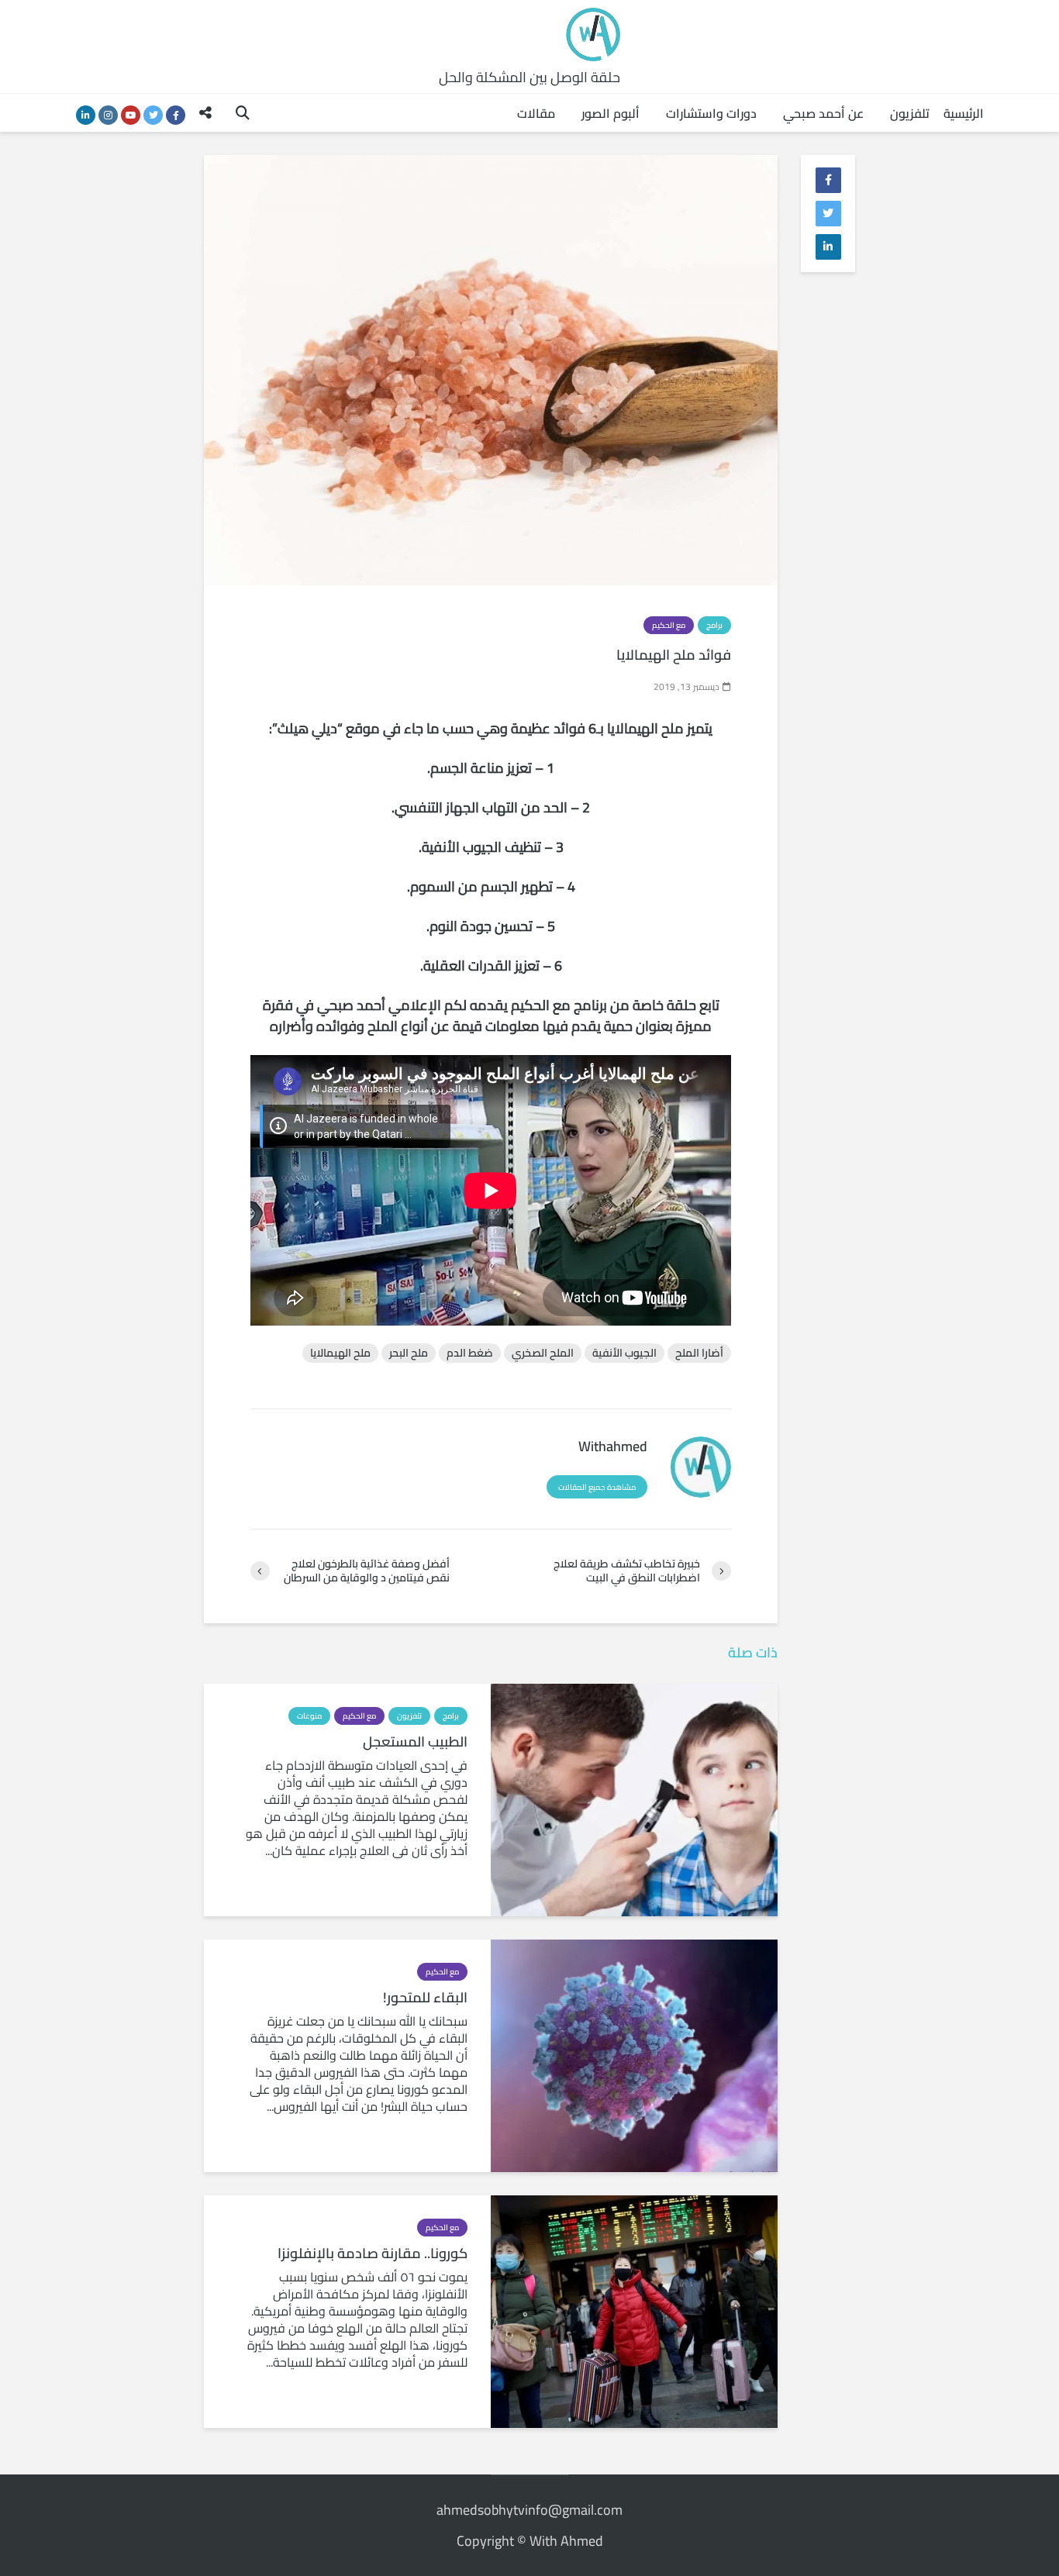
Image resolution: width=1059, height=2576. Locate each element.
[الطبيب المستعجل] (634, 1798)
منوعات (309, 1716)
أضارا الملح (699, 1353)
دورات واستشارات (711, 113)
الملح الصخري (543, 1353)
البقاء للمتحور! (425, 1998)
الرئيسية (964, 113)
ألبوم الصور (611, 113)
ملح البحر (409, 1353)
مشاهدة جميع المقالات (597, 1487)
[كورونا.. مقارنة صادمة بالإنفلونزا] (634, 2310)
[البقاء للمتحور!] (634, 2054)
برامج (714, 625)
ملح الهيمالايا (340, 1353)
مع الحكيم (669, 625)
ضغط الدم (470, 1353)
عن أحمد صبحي (823, 113)
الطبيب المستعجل (415, 1742)
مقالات (536, 113)
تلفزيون (910, 113)
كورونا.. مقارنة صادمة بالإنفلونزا (373, 2254)
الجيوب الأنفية (624, 1353)
